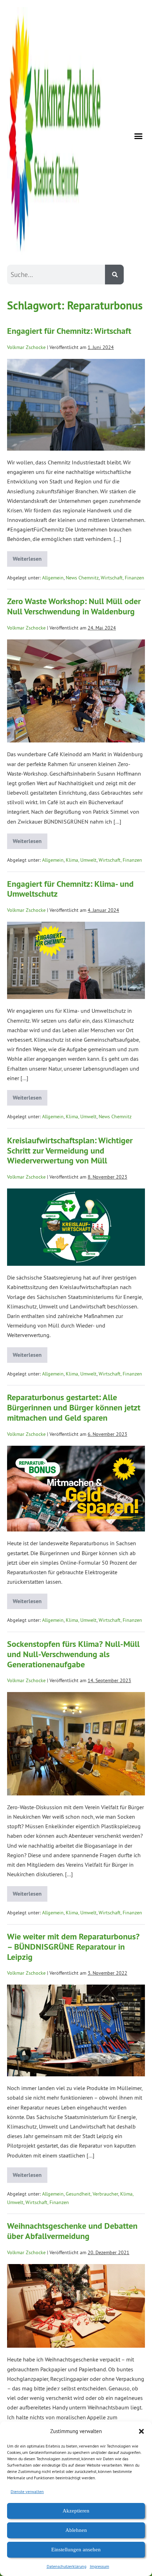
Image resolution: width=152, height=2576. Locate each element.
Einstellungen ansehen (76, 2550)
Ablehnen (76, 2530)
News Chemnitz (82, 578)
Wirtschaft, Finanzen (122, 578)
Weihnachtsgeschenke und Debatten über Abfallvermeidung (72, 2231)
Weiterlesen (30, 557)
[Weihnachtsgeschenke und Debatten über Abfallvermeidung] (76, 2306)
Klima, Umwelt (81, 860)
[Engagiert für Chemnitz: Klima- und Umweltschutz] (76, 960)
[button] (141, 2431)
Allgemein (53, 578)
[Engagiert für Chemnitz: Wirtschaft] (76, 405)
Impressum (100, 2566)
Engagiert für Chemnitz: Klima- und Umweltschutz (70, 889)
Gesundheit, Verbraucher (92, 2194)
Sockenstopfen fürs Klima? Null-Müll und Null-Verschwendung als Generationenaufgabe (73, 1654)
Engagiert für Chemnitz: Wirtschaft (69, 331)
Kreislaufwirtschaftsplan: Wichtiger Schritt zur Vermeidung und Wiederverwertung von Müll (70, 1151)
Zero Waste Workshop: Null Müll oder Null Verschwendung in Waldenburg (74, 606)
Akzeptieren (76, 2511)
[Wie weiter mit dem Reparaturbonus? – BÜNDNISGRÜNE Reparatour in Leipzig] (76, 2030)
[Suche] (114, 275)
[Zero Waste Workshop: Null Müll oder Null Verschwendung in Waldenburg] (76, 691)
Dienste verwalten (27, 2491)
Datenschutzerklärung (66, 2566)
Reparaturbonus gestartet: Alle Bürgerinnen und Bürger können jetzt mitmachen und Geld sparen (74, 1407)
